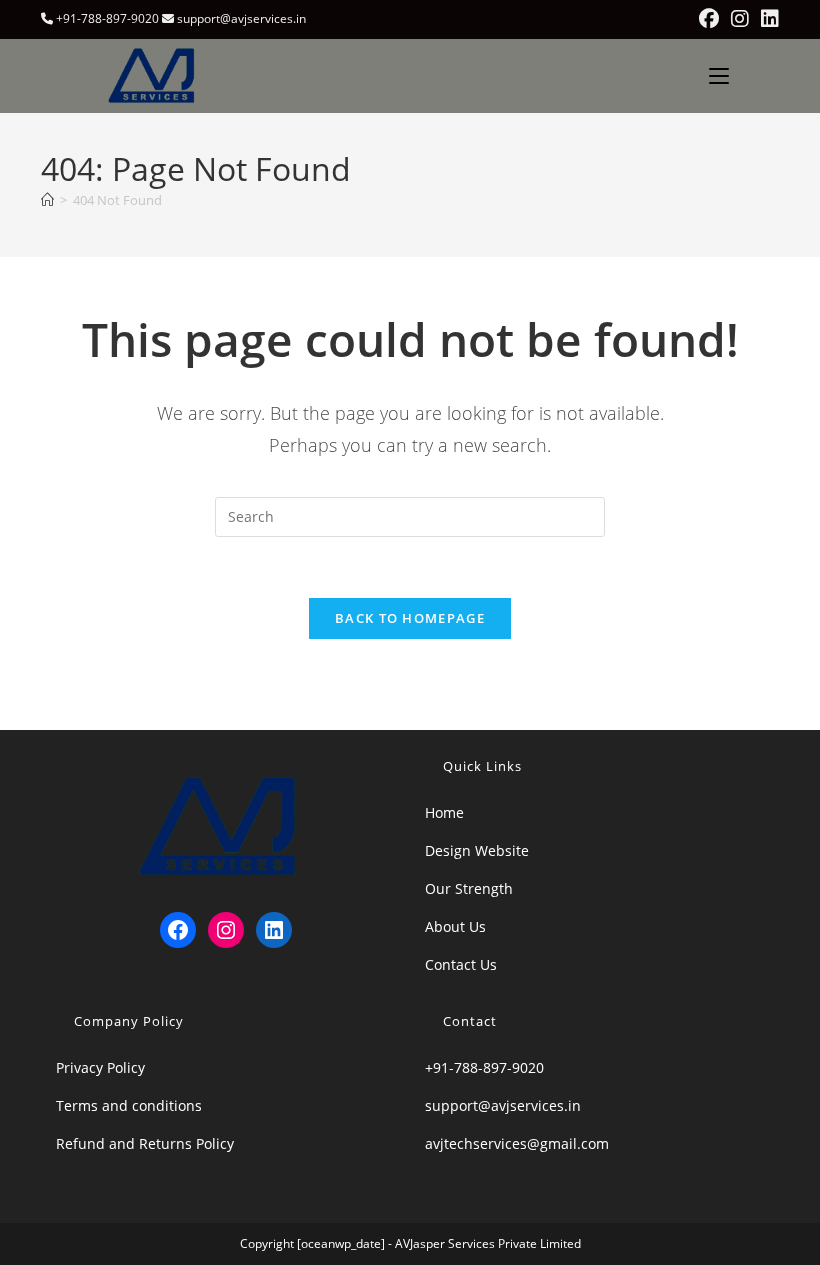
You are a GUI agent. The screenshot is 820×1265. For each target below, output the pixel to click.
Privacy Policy (100, 1067)
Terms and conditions (129, 1105)
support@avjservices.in (503, 1105)
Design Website (477, 850)
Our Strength (469, 888)
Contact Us (461, 964)
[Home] (47, 200)
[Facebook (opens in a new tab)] (709, 19)
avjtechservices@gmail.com (517, 1143)
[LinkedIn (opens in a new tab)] (767, 19)
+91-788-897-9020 (484, 1067)
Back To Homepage (410, 618)
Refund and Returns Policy (145, 1143)
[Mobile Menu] (719, 75)
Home (444, 812)
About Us (455, 926)
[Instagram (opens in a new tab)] (740, 19)
